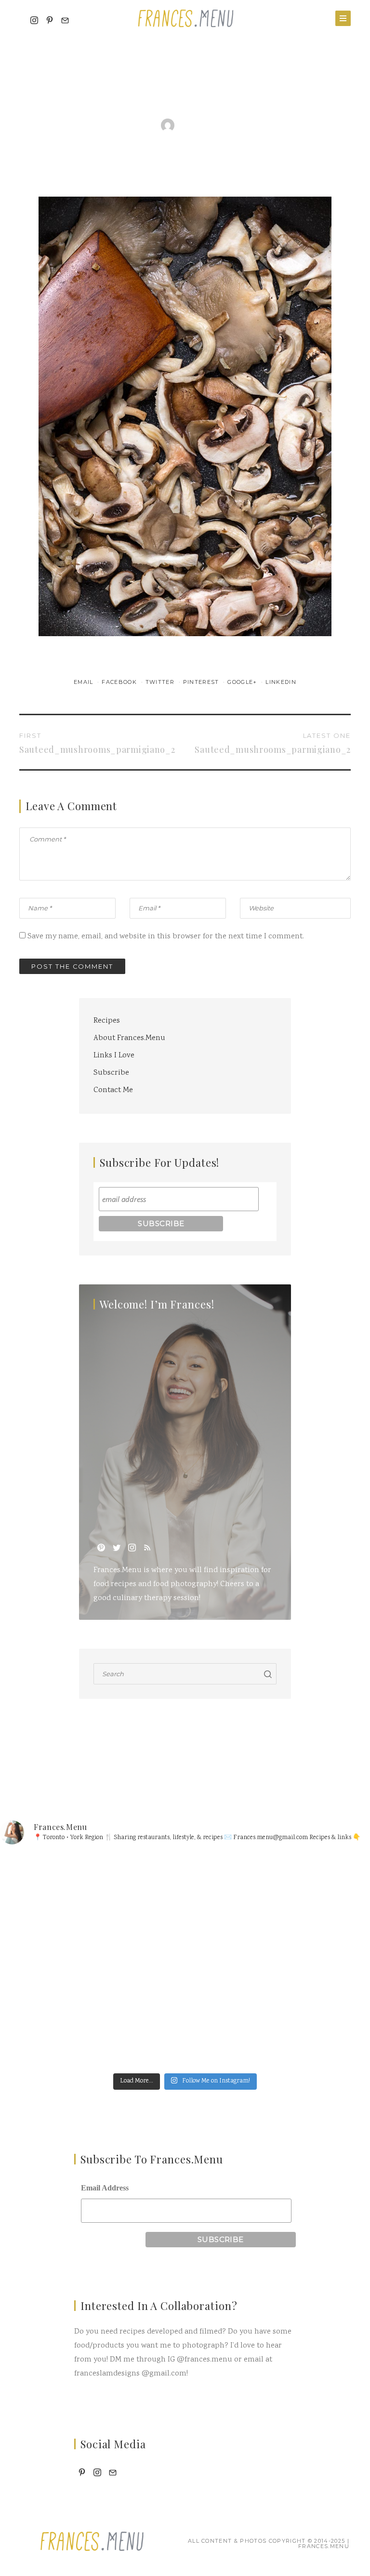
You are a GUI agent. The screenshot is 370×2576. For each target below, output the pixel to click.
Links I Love (114, 1056)
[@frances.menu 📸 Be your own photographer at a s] (91, 2014)
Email (85, 682)
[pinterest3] (50, 21)
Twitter (161, 682)
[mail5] (65, 21)
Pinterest (202, 682)
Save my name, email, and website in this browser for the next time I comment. (166, 937)
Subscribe (111, 1073)
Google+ (243, 682)
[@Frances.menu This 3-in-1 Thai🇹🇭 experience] (279, 1907)
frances (197, 125)
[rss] (147, 1548)
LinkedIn (281, 682)
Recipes (107, 1021)
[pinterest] (101, 1548)
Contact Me (113, 1090)
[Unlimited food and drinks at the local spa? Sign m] (91, 1907)
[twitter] (117, 1548)
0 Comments (251, 125)
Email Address (105, 2188)
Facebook (120, 682)
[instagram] (34, 21)
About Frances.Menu (129, 1038)
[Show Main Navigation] (343, 18)
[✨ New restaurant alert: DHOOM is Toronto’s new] (279, 2014)
